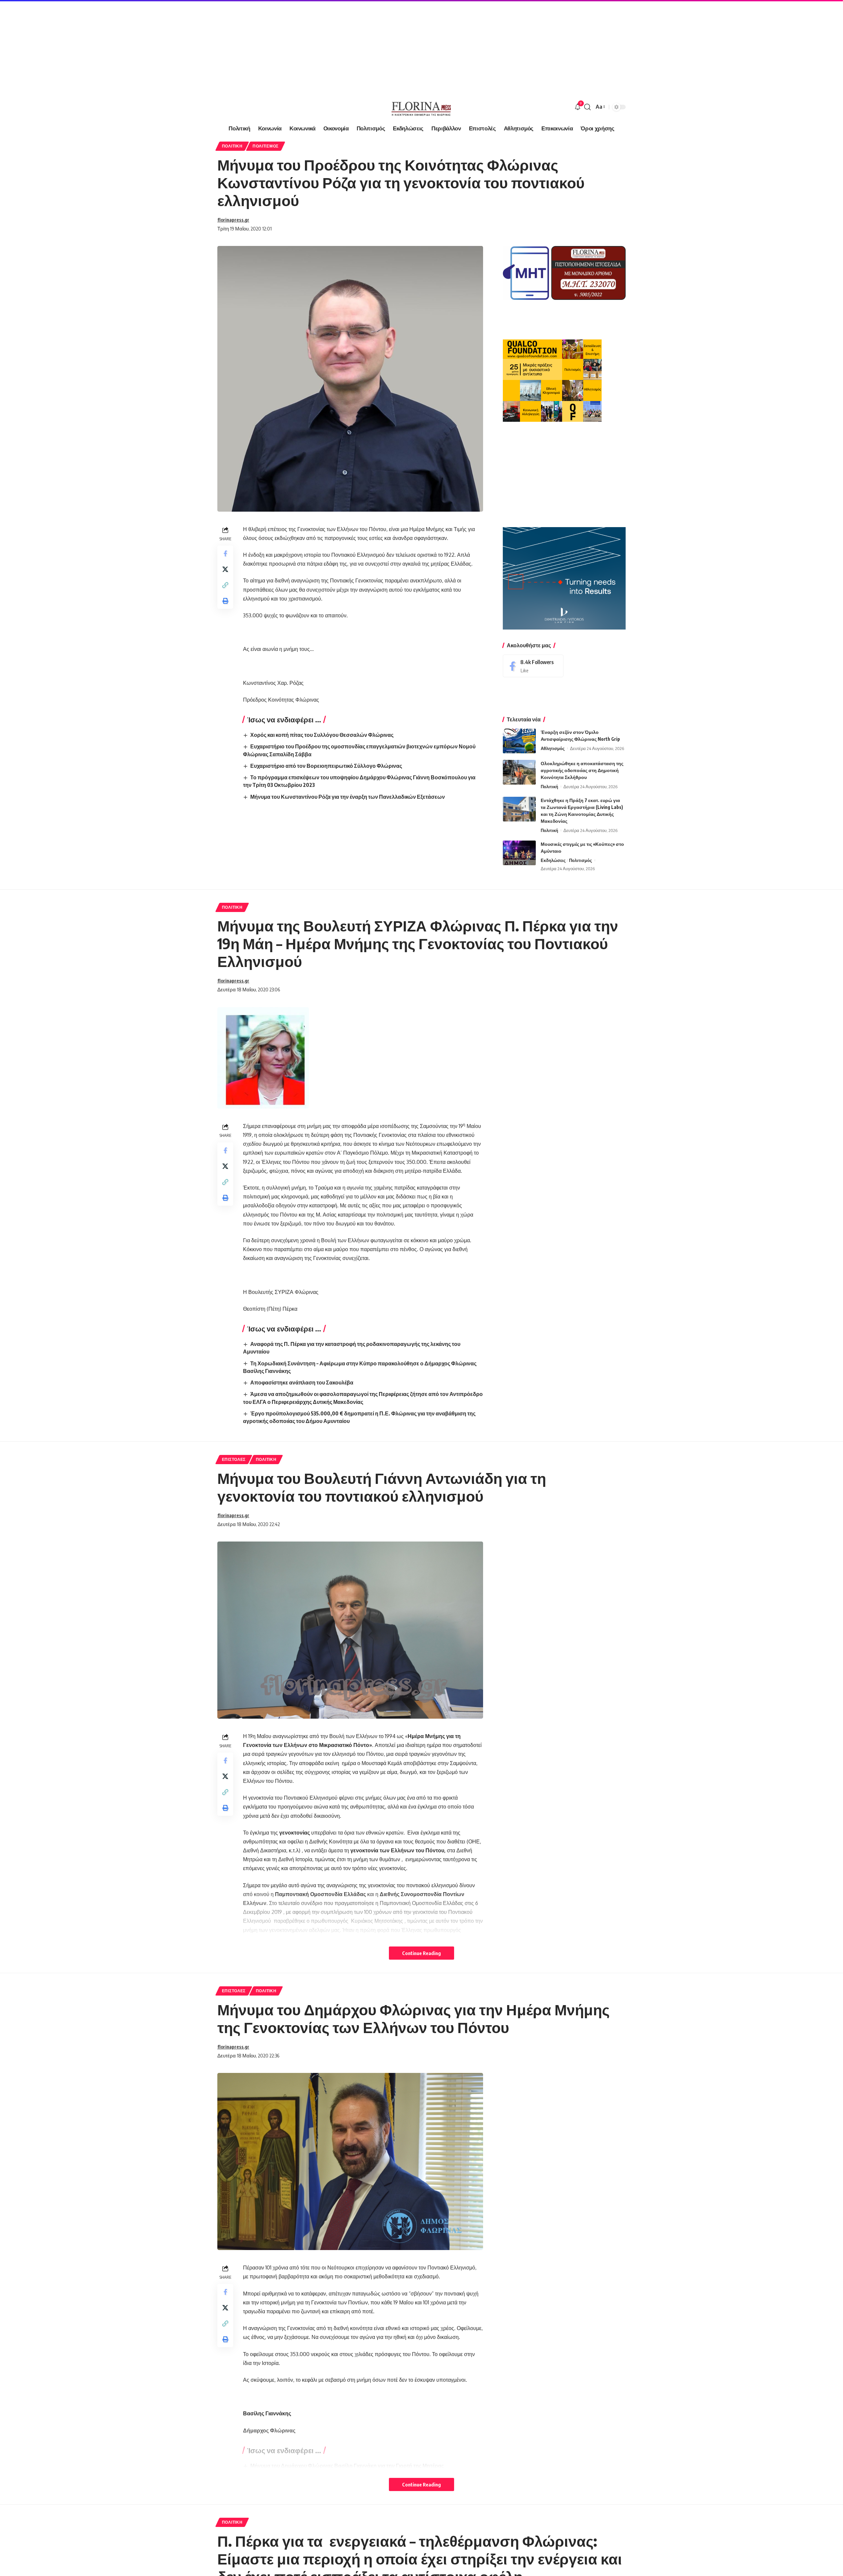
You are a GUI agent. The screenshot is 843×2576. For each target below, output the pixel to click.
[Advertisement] (198, 46)
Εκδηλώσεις (553, 860)
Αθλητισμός (553, 748)
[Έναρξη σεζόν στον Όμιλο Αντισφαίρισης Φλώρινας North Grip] (519, 741)
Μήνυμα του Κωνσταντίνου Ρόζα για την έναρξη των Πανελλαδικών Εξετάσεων (348, 797)
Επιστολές (234, 1459)
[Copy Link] (225, 585)
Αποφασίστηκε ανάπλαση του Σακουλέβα (302, 1382)
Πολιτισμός (266, 146)
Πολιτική (232, 146)
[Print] (225, 601)
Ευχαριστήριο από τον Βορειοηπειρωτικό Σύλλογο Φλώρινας (326, 766)
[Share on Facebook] (225, 553)
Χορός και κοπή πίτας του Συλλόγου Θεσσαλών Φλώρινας (322, 735)
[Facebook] (533, 666)
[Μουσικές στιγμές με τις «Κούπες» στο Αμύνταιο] (519, 853)
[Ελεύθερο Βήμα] (421, 107)
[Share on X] (225, 569)
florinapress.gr (233, 220)
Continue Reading (421, 1953)
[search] (587, 107)
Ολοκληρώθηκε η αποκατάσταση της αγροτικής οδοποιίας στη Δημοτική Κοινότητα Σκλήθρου (582, 770)
